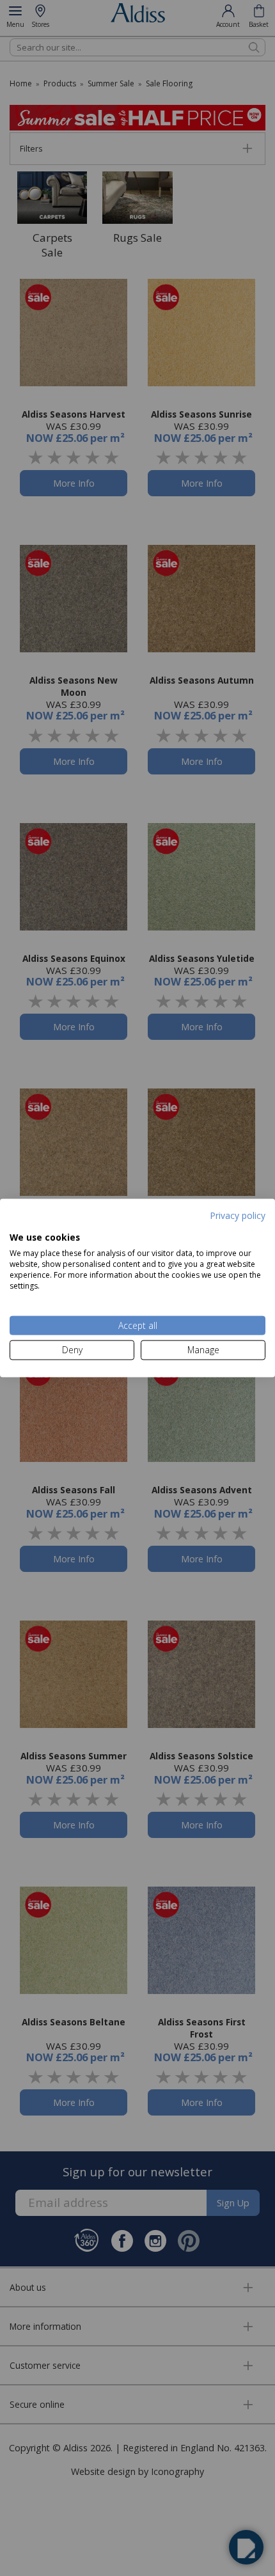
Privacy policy (238, 1215)
